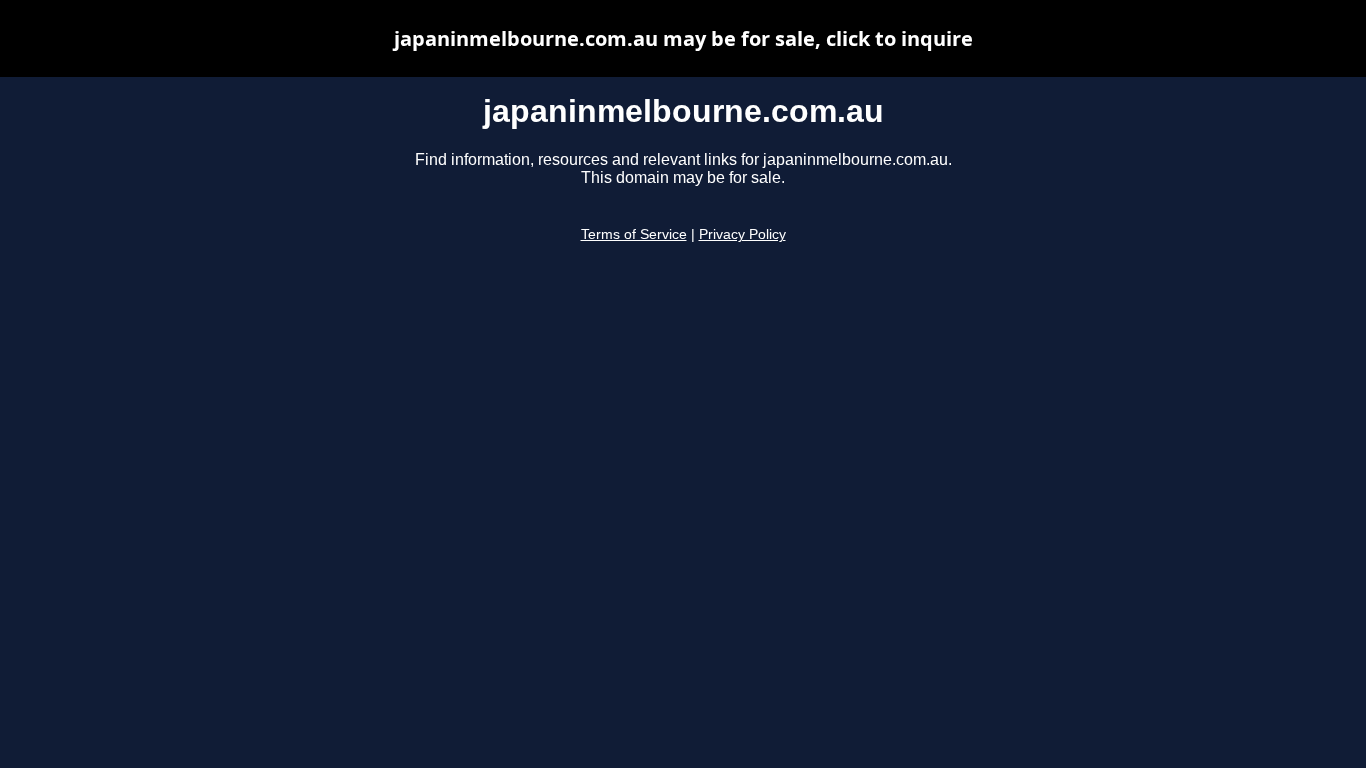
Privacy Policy (742, 234)
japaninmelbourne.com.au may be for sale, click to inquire (683, 38)
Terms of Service (634, 234)
